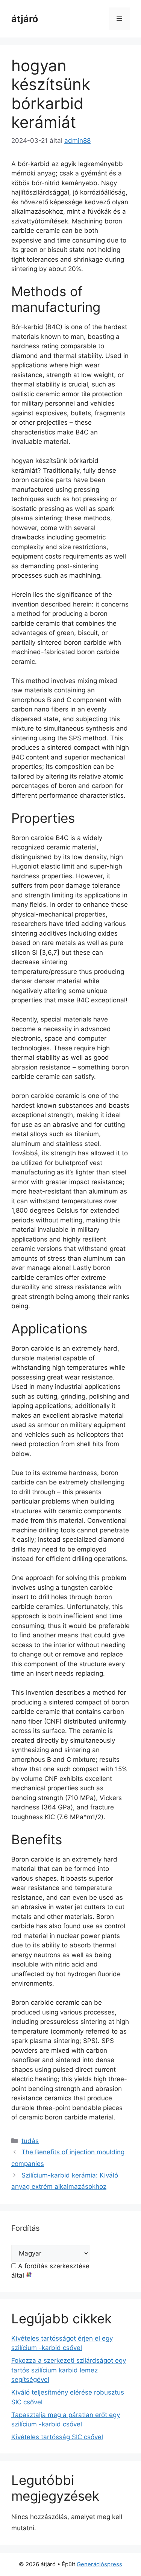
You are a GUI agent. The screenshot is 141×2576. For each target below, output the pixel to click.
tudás (30, 2141)
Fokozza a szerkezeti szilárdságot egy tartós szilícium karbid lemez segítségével (69, 2370)
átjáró (25, 19)
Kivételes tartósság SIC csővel (57, 2437)
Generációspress (99, 2564)
